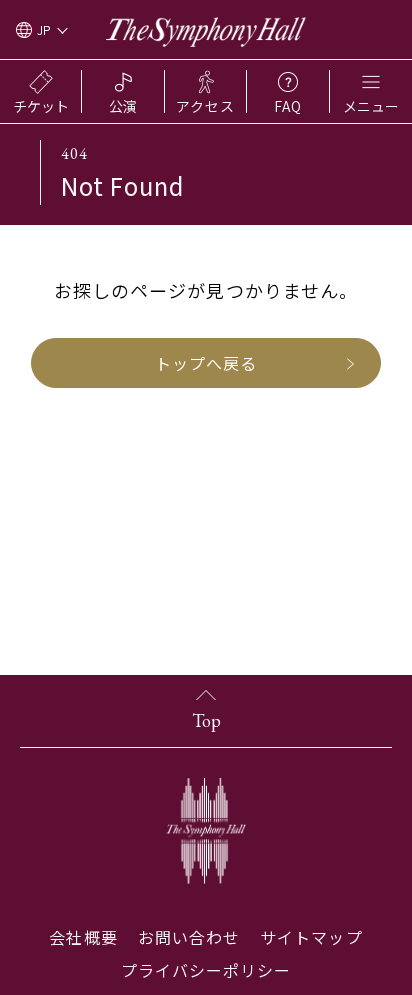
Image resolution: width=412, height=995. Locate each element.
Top (206, 720)
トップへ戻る (206, 363)
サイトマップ (311, 937)
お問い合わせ (189, 937)
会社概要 (83, 937)
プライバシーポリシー (206, 970)
